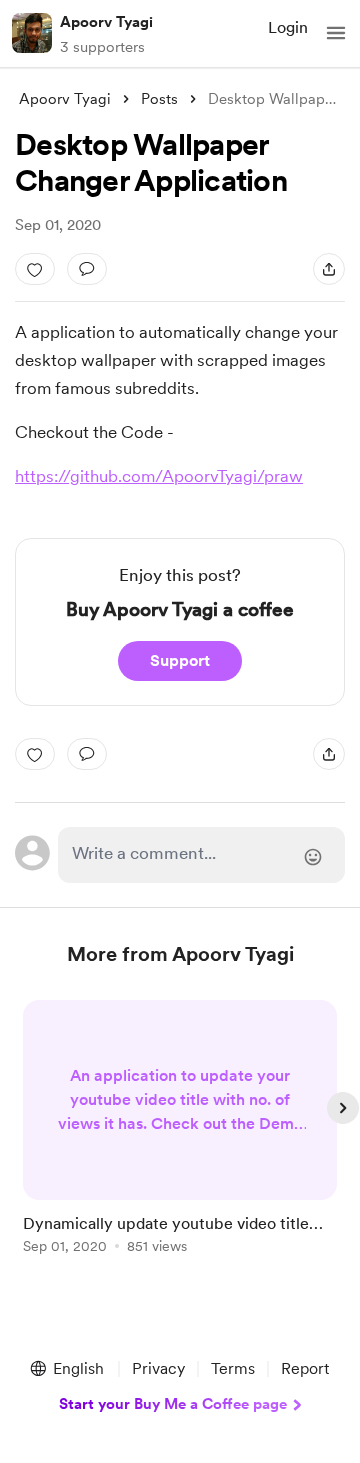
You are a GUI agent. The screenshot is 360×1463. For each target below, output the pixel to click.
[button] (336, 33)
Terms (233, 1368)
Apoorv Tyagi (106, 22)
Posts (159, 99)
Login (288, 27)
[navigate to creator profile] (32, 33)
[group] (180, 1138)
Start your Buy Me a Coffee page (173, 1404)
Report (305, 1368)
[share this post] (329, 269)
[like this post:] (35, 269)
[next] (343, 1108)
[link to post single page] (180, 1130)
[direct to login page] (201, 855)
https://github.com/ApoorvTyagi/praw (159, 476)
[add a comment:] (87, 269)
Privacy (158, 1368)
